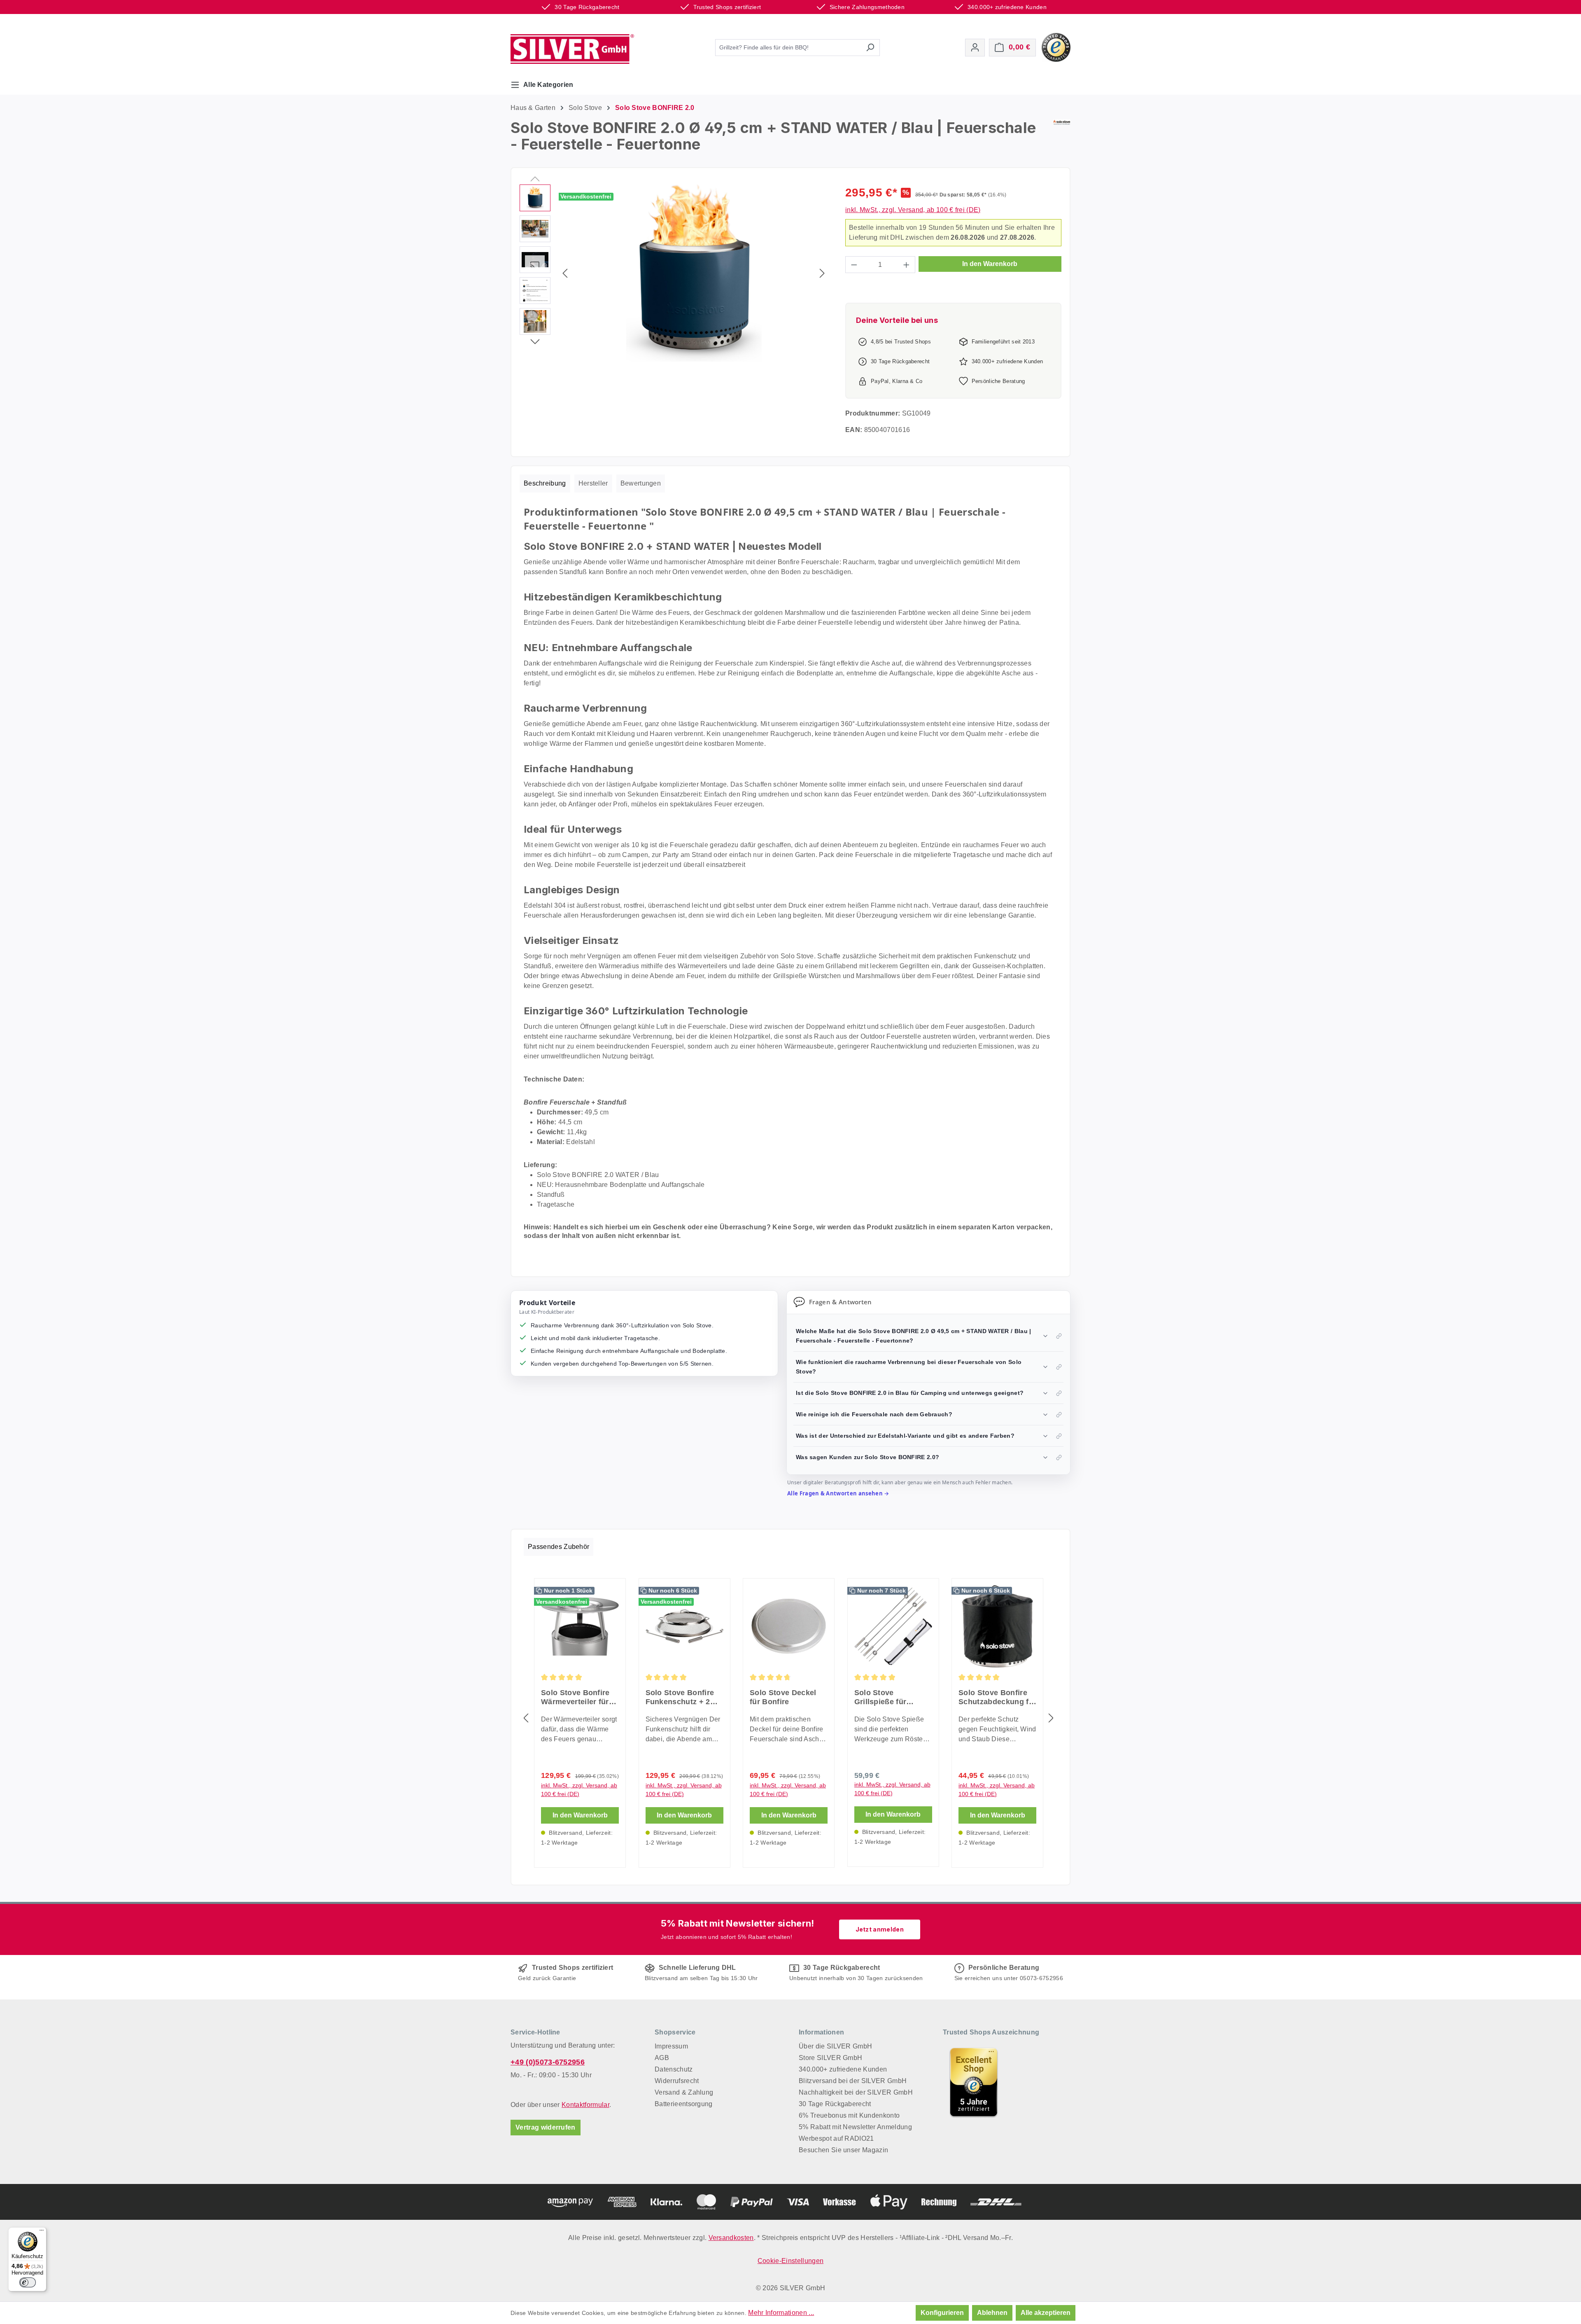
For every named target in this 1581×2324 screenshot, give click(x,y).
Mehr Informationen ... (781, 2313)
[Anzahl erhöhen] (907, 265)
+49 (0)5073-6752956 (548, 2062)
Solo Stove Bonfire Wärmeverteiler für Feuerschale (575, 1697)
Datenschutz (674, 2069)
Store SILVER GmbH (830, 2058)
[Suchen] (870, 48)
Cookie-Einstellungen (790, 2261)
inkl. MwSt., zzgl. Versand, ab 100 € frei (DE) (913, 210)
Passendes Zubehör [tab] (558, 1547)
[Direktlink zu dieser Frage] (1059, 1336)
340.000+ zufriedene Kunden (843, 2069)
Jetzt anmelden (880, 1929)
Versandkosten (731, 2238)
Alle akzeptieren (1046, 2313)
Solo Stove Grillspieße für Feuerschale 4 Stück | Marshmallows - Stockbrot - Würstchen (891, 1697)
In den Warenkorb (990, 264)
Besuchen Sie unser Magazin (843, 2150)
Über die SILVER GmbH (835, 2046)
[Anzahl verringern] (854, 265)
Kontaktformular (585, 2105)
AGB (662, 2058)
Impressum (671, 2046)
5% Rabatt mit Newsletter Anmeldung (855, 2127)
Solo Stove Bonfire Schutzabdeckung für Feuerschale (997, 1697)
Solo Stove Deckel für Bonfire (783, 1697)
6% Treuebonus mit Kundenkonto (849, 2115)
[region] (674, 273)
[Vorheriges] (565, 273)
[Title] (974, 2082)
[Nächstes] (822, 273)
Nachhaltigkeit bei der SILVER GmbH (856, 2092)
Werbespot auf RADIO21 (836, 2138)
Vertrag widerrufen (546, 2127)
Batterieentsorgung (684, 2104)
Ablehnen (992, 2313)
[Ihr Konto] (975, 48)
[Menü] (42, 2232)
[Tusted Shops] (1056, 47)
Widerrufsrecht (677, 2081)
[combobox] (788, 48)
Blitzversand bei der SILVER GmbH (853, 2081)
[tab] (545, 483)
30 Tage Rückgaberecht (835, 2104)
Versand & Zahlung (684, 2092)
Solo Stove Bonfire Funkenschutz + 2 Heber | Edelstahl (680, 1697)
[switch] (28, 2282)
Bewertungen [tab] (641, 483)
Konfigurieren (942, 2313)
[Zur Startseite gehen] (572, 49)
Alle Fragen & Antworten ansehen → (838, 1493)
